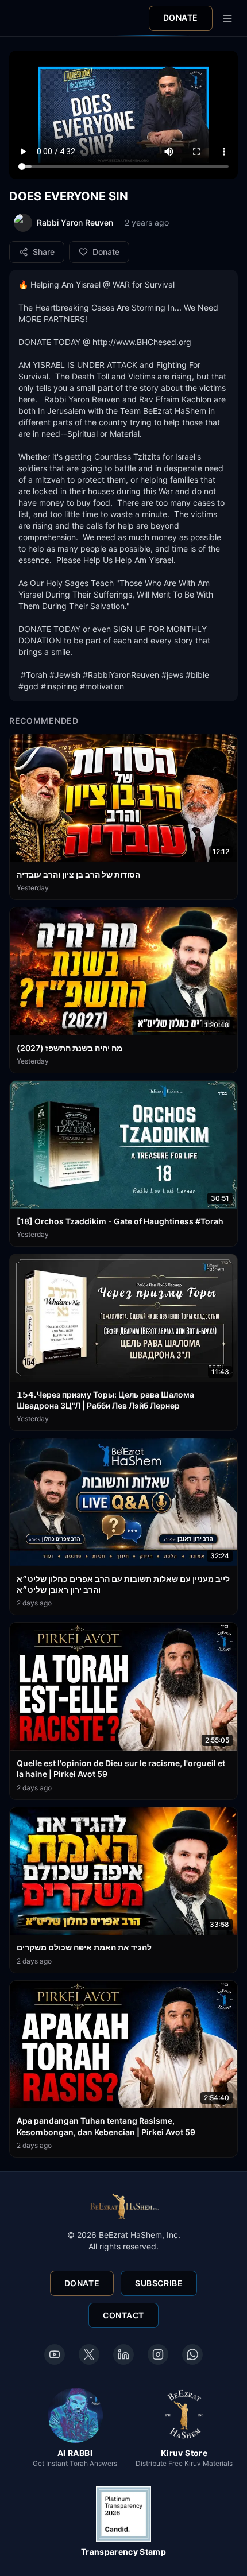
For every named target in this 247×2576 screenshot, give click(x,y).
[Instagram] (158, 2354)
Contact (123, 2315)
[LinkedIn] (123, 2354)
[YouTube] (55, 2354)
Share (44, 252)
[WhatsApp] (192, 2354)
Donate (181, 18)
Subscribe (159, 2283)
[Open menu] (227, 18)
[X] (89, 2354)
